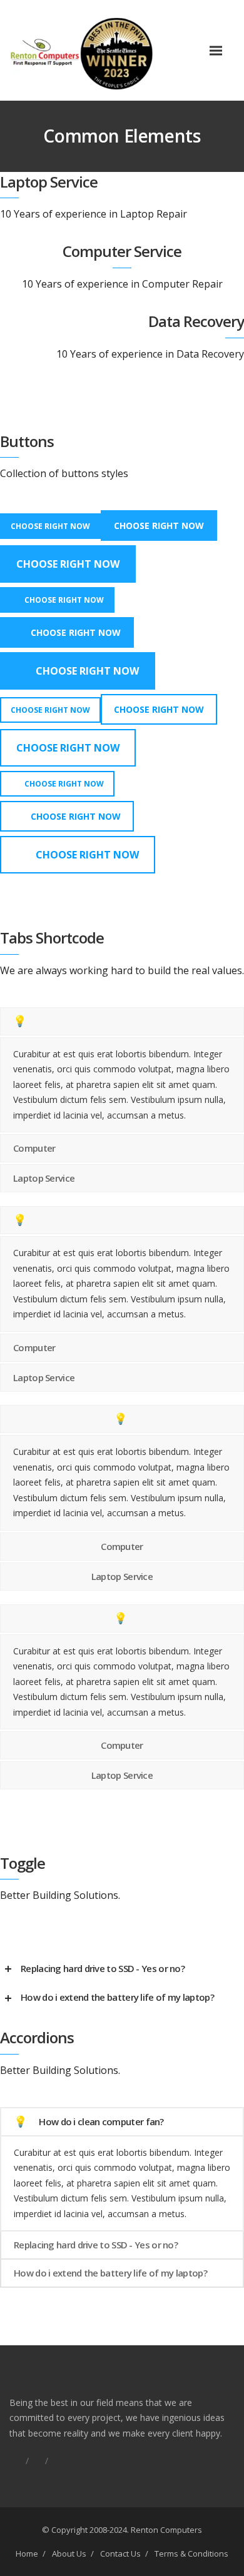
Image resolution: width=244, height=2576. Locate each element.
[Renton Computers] (105, 50)
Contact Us (120, 2553)
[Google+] (37, 2461)
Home (27, 2553)
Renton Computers (166, 2530)
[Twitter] (56, 2461)
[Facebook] (18, 2461)
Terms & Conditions (191, 2553)
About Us (69, 2553)
